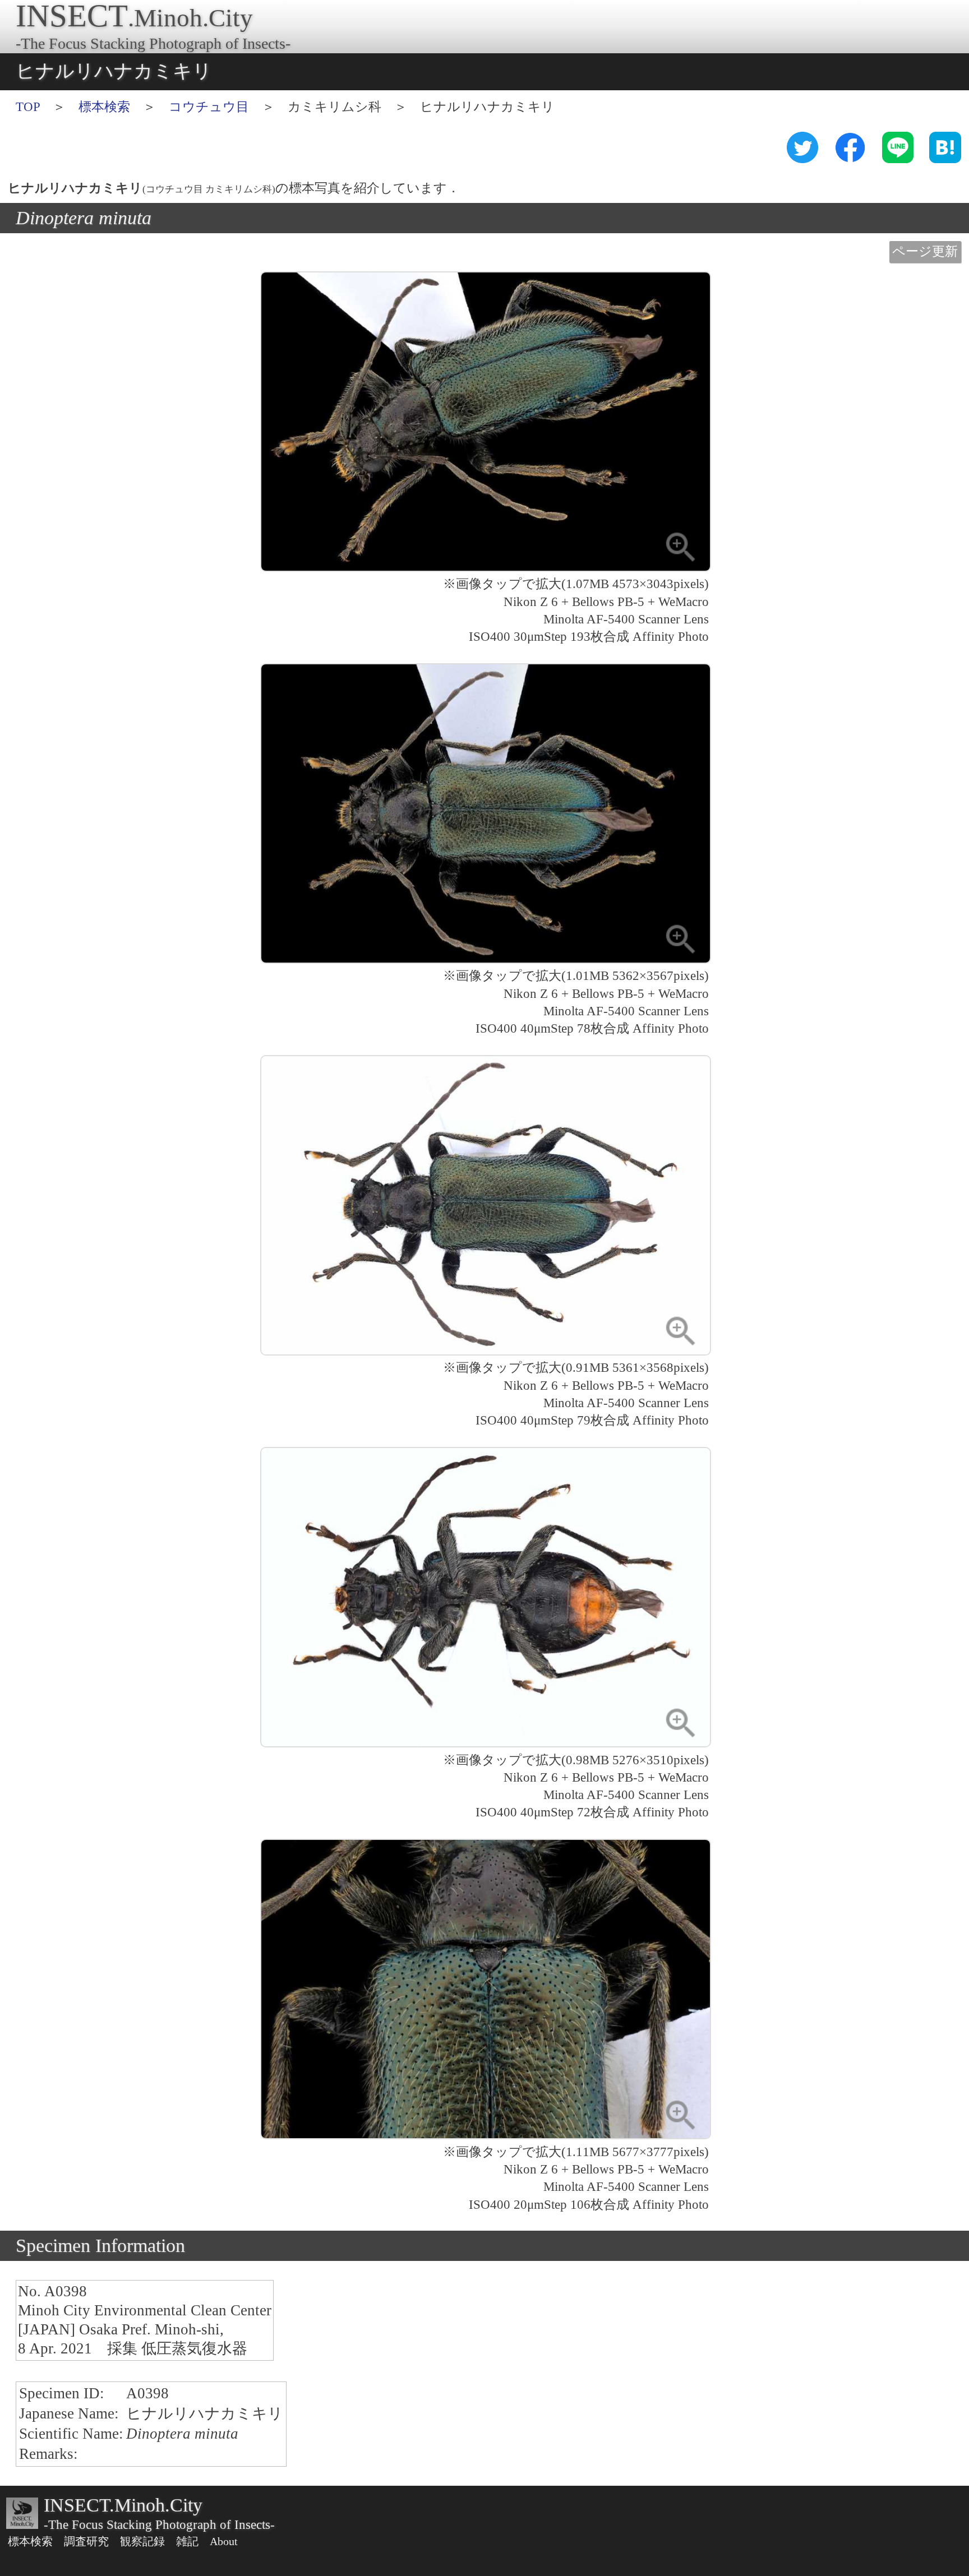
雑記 (187, 2541)
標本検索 (104, 107)
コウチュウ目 (209, 107)
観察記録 (142, 2541)
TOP (28, 107)
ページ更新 (925, 251)
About (224, 2541)
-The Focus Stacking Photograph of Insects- (159, 2525)
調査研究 (86, 2541)
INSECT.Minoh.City (123, 2505)
